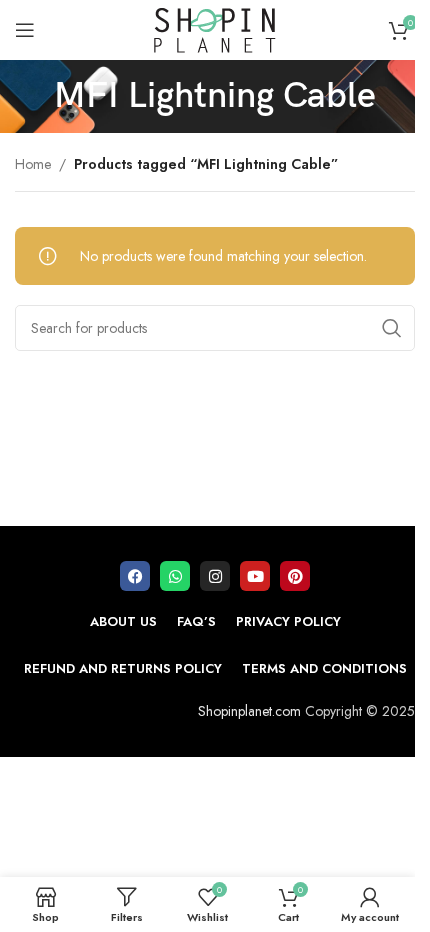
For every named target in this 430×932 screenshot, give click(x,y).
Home (33, 164)
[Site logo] (215, 28)
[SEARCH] (392, 328)
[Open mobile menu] (25, 30)
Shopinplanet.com (249, 711)
